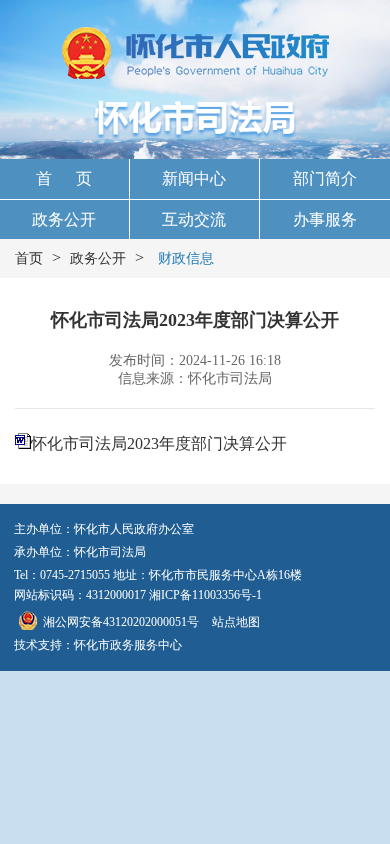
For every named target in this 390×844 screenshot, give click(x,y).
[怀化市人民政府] (195, 55)
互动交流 (194, 219)
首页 (29, 258)
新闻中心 (194, 178)
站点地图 (236, 622)
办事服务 (325, 219)
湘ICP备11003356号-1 (205, 595)
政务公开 (64, 219)
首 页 (64, 178)
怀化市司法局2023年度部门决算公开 (159, 443)
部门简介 (325, 178)
